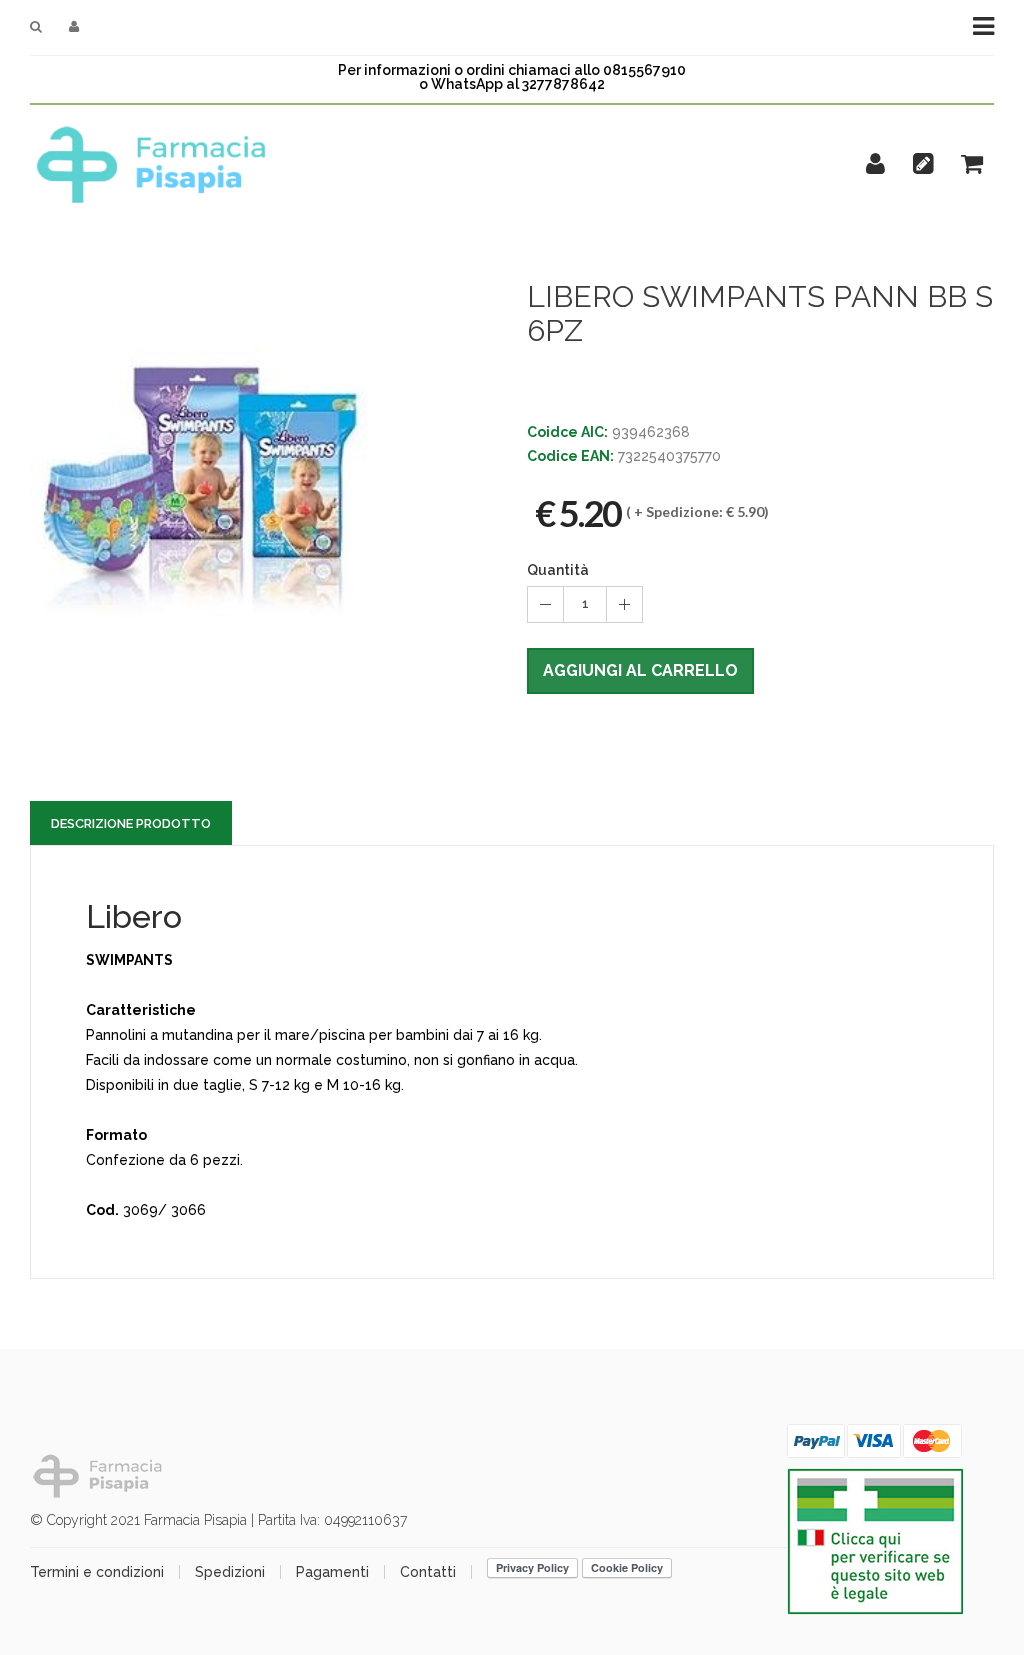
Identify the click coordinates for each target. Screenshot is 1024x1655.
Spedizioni (230, 1572)
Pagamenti (332, 1572)
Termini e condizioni (97, 1572)
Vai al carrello (873, 157)
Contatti (428, 1572)
